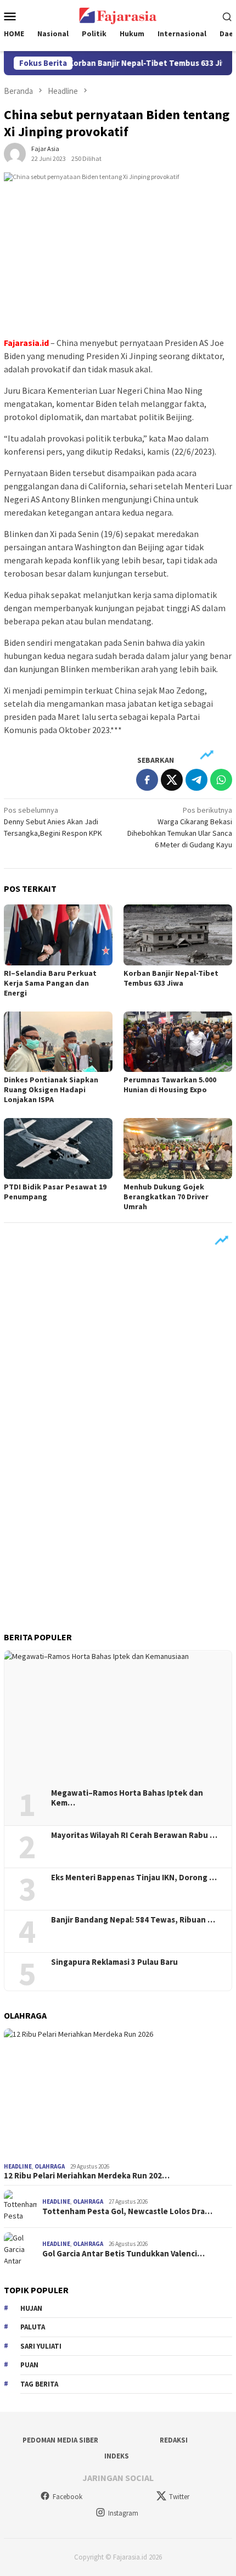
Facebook (68, 2497)
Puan (29, 2365)
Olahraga (50, 2166)
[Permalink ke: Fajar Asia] (15, 153)
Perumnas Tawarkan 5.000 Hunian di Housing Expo (170, 1085)
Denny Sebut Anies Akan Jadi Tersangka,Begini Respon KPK (53, 822)
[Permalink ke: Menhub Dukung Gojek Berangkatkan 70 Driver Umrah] (178, 1149)
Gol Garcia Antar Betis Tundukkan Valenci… (123, 2254)
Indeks (117, 2456)
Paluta (33, 2327)
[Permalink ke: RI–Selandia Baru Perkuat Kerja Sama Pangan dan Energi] (58, 935)
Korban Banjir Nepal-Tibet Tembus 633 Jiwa (135, 63)
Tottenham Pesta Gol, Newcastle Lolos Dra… (127, 2211)
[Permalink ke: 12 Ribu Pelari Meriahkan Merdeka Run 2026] (118, 2093)
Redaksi (174, 2440)
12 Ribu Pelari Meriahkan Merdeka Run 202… (87, 2176)
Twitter (179, 2497)
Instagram (123, 2513)
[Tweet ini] (172, 780)
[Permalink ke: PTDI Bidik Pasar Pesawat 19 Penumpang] (58, 1149)
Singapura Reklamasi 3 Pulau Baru (115, 1962)
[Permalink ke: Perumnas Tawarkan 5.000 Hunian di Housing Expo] (178, 1042)
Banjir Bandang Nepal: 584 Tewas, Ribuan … (133, 1920)
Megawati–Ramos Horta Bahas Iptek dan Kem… (127, 1798)
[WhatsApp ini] (221, 780)
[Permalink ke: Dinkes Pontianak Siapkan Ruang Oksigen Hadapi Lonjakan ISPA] (58, 1042)
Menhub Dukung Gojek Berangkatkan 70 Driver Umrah (166, 1197)
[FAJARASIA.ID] (118, 15)
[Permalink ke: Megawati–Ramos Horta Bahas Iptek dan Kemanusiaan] (118, 1716)
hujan (31, 2308)
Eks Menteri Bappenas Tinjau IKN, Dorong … (134, 1877)
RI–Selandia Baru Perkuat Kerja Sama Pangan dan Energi (50, 983)
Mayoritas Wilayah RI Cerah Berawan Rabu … (134, 1835)
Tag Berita (39, 2384)
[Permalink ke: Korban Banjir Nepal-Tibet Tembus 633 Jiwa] (178, 935)
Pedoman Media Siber (60, 2440)
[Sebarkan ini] (147, 780)
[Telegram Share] (196, 780)
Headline (18, 2166)
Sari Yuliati (41, 2346)
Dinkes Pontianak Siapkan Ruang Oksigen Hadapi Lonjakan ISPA (51, 1089)
